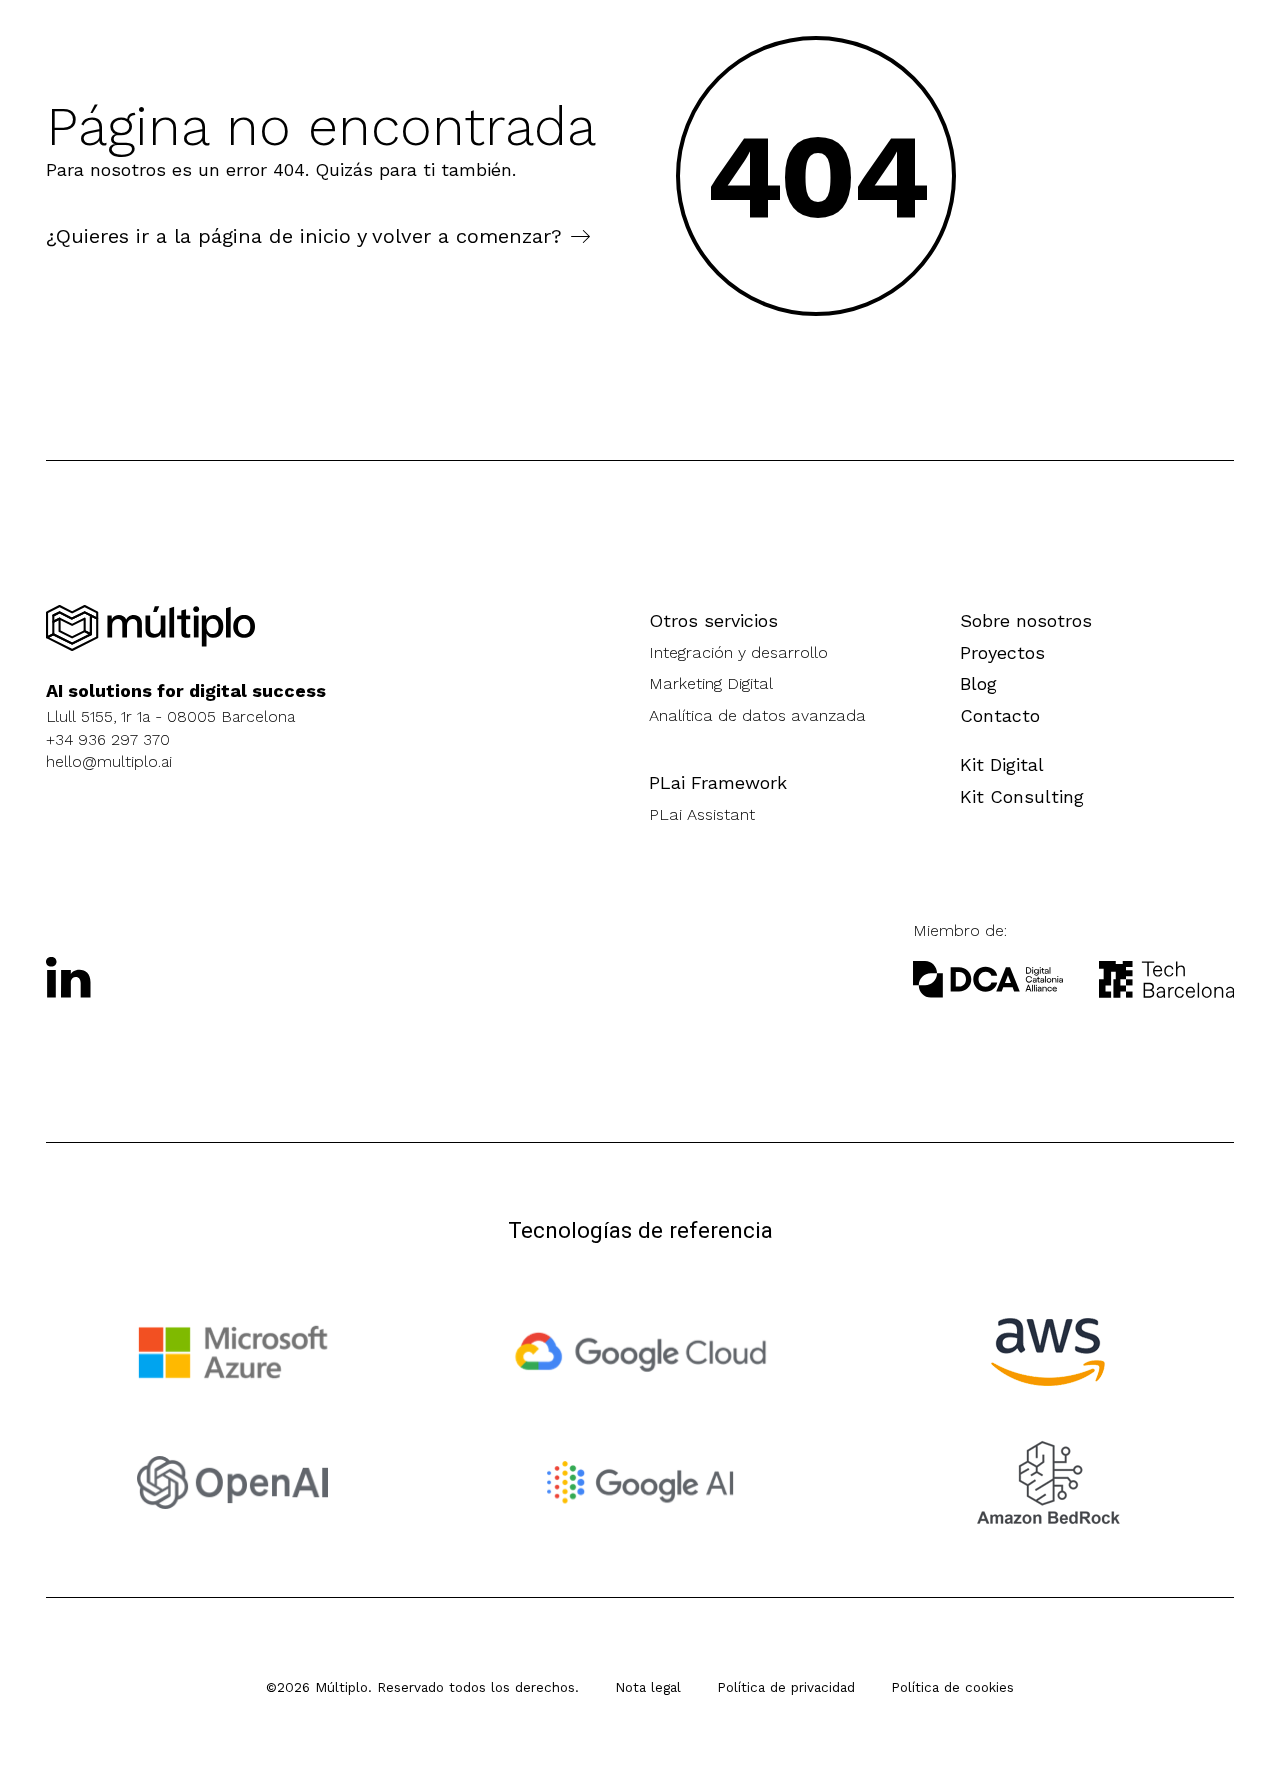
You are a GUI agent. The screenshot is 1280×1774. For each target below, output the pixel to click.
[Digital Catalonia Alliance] (1166, 979)
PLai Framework (718, 782)
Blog (978, 683)
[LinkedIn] (69, 977)
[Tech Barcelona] (988, 979)
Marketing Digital (711, 683)
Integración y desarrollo (738, 652)
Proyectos (1002, 652)
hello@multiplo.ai (109, 761)
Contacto (1000, 715)
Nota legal (648, 1687)
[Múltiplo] (150, 628)
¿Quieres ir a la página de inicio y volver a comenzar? (304, 236)
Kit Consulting (1022, 796)
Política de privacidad (786, 1687)
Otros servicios (713, 620)
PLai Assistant (702, 814)
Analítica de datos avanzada (757, 715)
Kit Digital (1002, 764)
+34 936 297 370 (108, 739)
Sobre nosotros (1026, 620)
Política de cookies (952, 1687)
